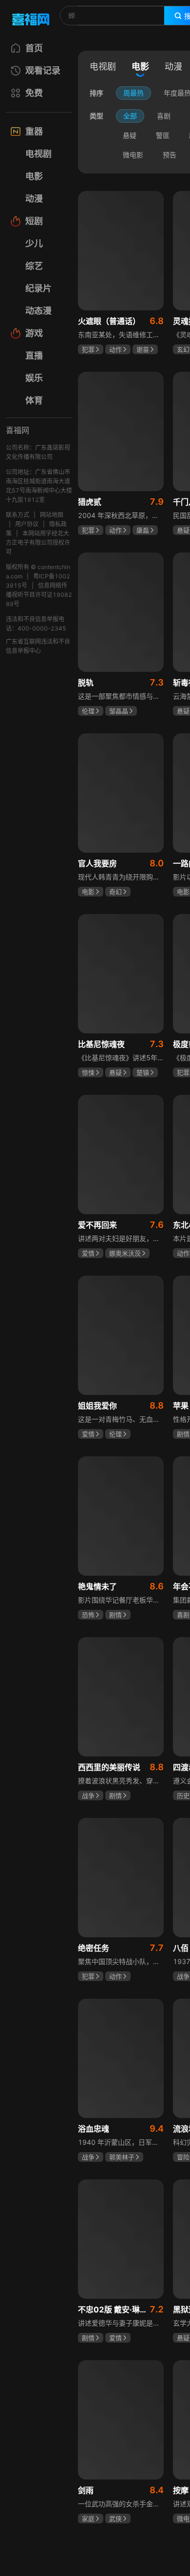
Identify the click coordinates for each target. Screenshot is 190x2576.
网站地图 (52, 515)
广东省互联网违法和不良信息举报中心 (38, 646)
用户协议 (27, 524)
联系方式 (18, 515)
